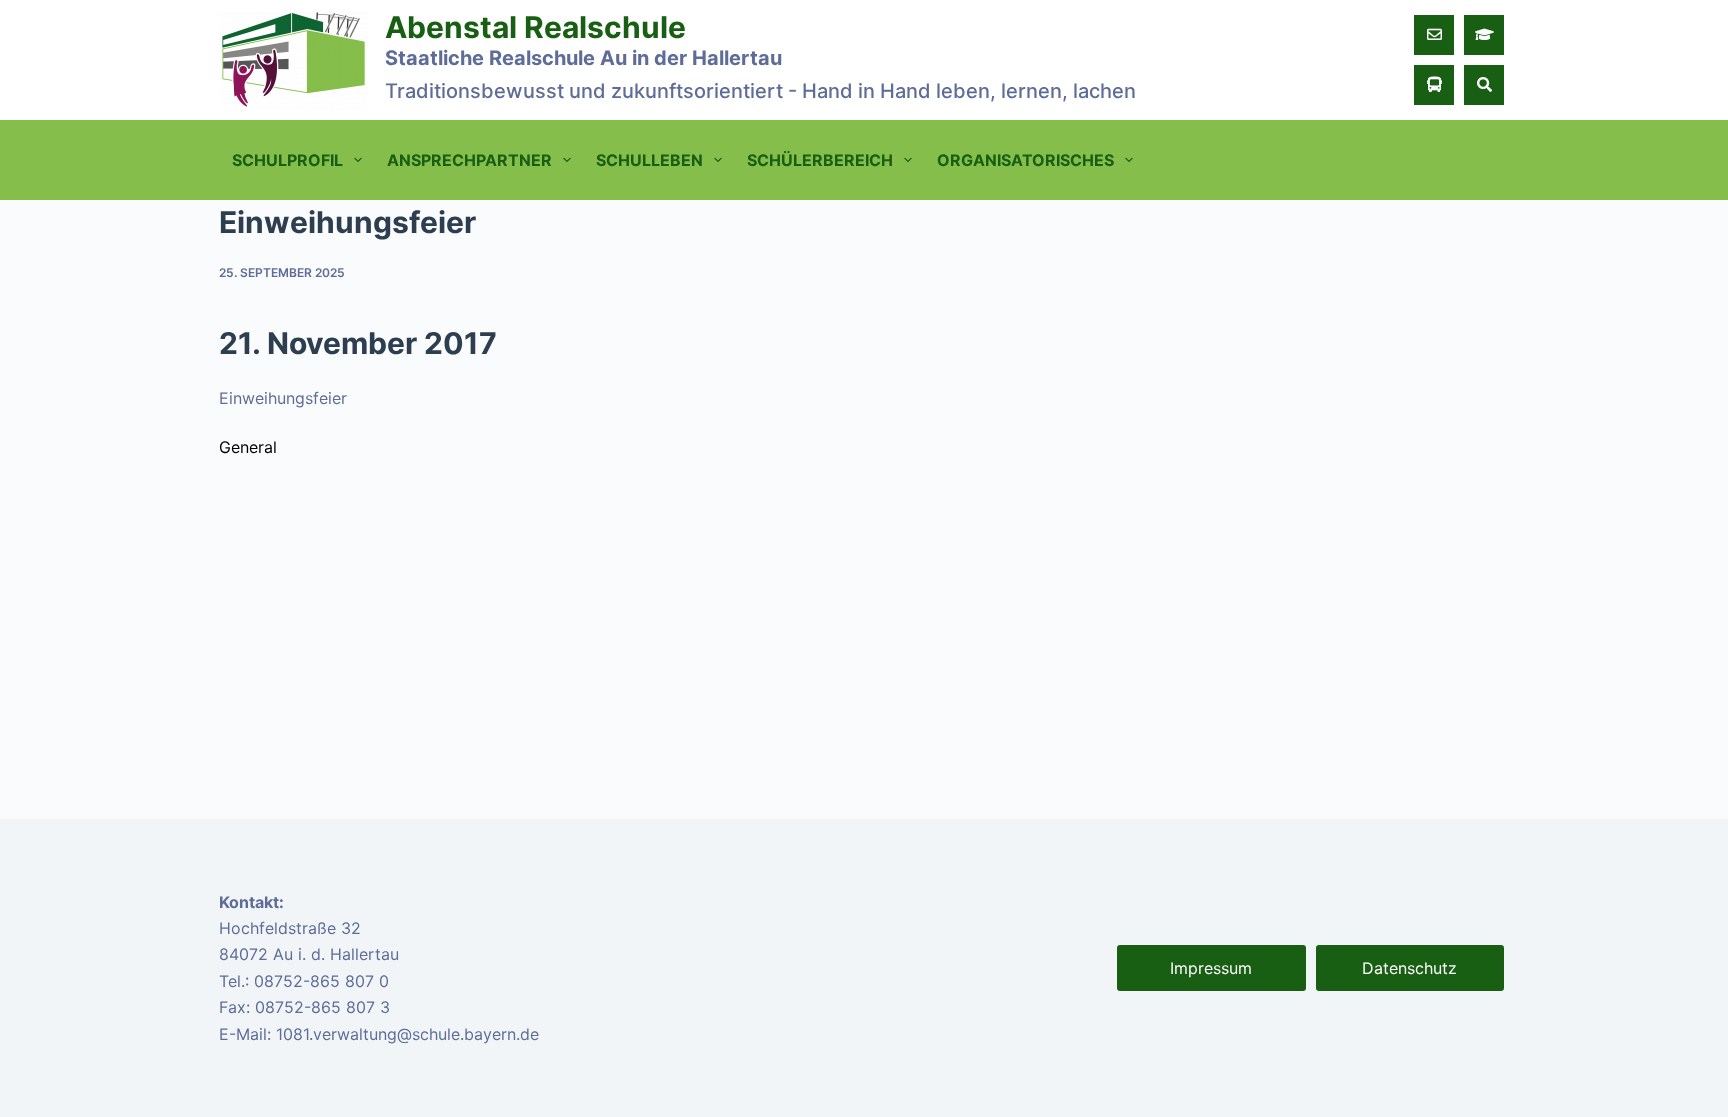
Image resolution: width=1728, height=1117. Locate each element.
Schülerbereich (820, 160)
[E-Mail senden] (1434, 35)
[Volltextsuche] (1484, 85)
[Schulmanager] (1484, 35)
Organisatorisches (1025, 160)
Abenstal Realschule (535, 27)
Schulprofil (287, 160)
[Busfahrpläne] (1434, 85)
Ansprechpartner (469, 160)
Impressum (1211, 968)
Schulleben (649, 160)
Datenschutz (1409, 968)
